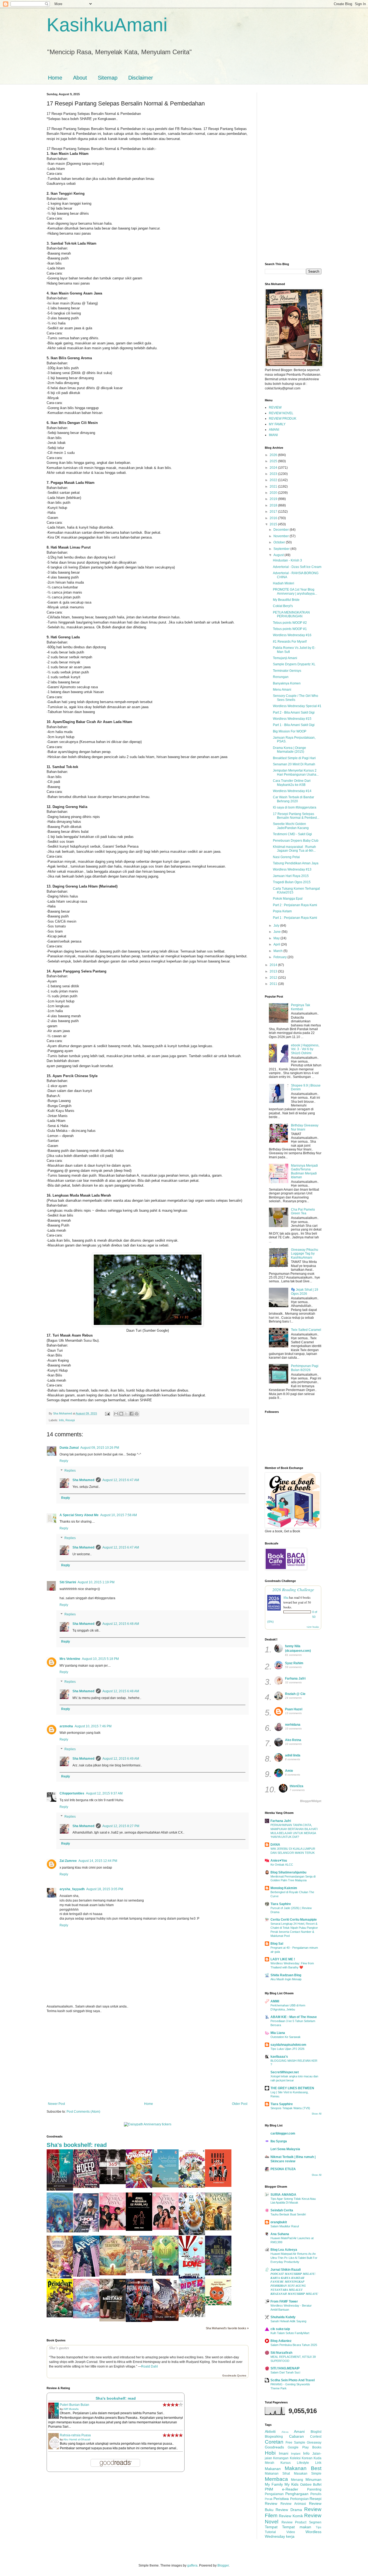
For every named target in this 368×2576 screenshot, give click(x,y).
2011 (274, 984)
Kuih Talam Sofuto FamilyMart (290, 2333)
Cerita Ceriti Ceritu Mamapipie (294, 1920)
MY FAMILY (277, 424)
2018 (274, 505)
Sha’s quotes (59, 2348)
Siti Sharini (68, 1582)
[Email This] (116, 1414)
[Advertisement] (148, 2057)
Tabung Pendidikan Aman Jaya (296, 863)
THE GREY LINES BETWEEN (292, 2088)
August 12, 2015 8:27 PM (121, 1826)
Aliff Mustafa (71, 2409)
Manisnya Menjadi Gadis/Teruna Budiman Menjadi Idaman (304, 1171)
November (282, 536)
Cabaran (296, 2436)
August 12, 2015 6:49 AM (121, 1759)
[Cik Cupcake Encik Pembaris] (139, 2272)
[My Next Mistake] (113, 2320)
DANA (275, 1845)
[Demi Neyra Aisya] (165, 2229)
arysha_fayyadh (72, 1889)
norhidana (293, 1725)
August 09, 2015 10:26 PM (100, 1448)
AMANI (274, 430)
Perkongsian (299, 2499)
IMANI (273, 435)
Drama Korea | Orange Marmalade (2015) (289, 750)
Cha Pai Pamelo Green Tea (303, 1211)
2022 (274, 480)
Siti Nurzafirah (281, 2353)
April (277, 944)
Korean (307, 2458)
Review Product (294, 2522)
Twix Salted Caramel (306, 1330)
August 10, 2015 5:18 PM (100, 1659)
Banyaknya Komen (287, 683)
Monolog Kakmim (284, 1888)
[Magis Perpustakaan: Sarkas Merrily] (60, 2277)
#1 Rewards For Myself (290, 642)
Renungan (281, 677)
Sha (286, 1597)
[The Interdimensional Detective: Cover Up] (165, 2274)
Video (291, 2532)
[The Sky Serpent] (113, 2274)
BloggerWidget (311, 1801)
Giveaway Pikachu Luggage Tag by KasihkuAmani (305, 1254)
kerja (290, 2536)
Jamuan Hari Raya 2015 (291, 876)
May (277, 938)
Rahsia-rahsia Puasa (75, 2435)
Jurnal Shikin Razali (286, 2270)
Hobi (270, 2453)
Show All (317, 2114)
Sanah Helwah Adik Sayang (288, 2321)
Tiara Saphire (281, 1904)
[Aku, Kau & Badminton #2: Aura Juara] (192, 2187)
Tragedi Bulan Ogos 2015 (292, 882)
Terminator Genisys (287, 671)
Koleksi (295, 2458)
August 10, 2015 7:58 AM (119, 1515)
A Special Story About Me (79, 1515)
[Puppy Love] (192, 2277)
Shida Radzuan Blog (286, 1975)
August (279, 555)
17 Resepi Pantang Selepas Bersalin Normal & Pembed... (296, 816)
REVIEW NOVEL (281, 413)
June (277, 932)
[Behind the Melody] (60, 2231)
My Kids (291, 2484)
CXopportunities (72, 1793)
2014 (274, 965)
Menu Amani (282, 690)
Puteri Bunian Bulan (74, 2405)
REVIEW (275, 407)
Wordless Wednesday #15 (292, 719)
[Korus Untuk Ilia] (218, 2186)
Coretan (274, 2442)
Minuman (313, 2479)
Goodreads (274, 2447)
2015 (274, 524)
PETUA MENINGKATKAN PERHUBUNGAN (291, 614)
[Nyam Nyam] (218, 2304)
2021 (274, 487)
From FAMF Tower (284, 2301)
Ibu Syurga (279, 2141)
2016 (274, 518)
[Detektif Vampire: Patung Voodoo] (139, 2321)
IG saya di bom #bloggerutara (295, 807)
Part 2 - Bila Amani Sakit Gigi (294, 712)
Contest (316, 2437)
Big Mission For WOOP (290, 731)
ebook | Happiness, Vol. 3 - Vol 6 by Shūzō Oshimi (305, 1049)
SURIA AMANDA (283, 2195)
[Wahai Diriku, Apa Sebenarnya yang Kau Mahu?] (165, 2186)
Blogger (223, 2565)
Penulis (316, 2494)
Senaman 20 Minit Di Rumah (294, 764)
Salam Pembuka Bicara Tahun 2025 (294, 2345)
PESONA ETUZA (283, 2169)
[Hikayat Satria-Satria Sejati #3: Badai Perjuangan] (165, 2320)
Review (271, 2503)
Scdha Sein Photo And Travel (293, 2380)
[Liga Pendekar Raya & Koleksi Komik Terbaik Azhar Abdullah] (60, 2316)
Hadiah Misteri (284, 583)
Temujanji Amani (285, 658)
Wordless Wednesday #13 (292, 869)
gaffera (192, 2565)
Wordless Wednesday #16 (292, 635)
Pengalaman (274, 2494)
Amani (299, 2431)
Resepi (70, 1420)
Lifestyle (303, 2463)
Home (55, 78)
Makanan (273, 2469)
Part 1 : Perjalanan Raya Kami (295, 918)
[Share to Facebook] (131, 1414)
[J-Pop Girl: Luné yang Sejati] (86, 2231)
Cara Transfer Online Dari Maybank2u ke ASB (292, 783)
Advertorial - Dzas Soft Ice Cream (297, 567)
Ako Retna (293, 1740)
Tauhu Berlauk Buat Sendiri (288, 2214)
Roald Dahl (150, 2366)
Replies (70, 1471)
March (278, 951)
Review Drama (289, 2510)
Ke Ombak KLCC (282, 1865)
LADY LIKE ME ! (283, 1959)
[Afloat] (86, 2276)
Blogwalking (274, 2437)
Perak (269, 2499)
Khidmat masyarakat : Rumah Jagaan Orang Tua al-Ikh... (294, 849)
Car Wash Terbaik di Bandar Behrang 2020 (294, 799)
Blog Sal (277, 1944)
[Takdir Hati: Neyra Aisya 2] (113, 2229)
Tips (319, 2527)
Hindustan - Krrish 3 (287, 560)
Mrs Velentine (70, 1659)
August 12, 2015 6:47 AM (121, 1480)
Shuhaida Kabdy (283, 2317)
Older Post (240, 2104)
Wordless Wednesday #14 (292, 791)
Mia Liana (278, 2033)
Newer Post (56, 2104)
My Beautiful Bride (286, 600)
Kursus (286, 2463)
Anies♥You (279, 1861)
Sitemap (108, 78)
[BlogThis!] (121, 1414)
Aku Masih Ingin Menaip (286, 1979)
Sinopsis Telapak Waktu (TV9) (290, 2108)
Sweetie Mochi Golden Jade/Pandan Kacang (291, 826)
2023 (274, 474)
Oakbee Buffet (311, 2485)
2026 (274, 455)
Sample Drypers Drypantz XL (294, 664)
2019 (274, 499)
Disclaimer (141, 78)
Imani (284, 2453)
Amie (289, 1771)
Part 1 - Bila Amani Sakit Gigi (294, 725)
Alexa (285, 2432)
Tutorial (270, 2532)
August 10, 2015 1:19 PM (96, 1582)
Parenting (314, 2489)
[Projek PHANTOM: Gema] (192, 2234)
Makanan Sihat (277, 2474)
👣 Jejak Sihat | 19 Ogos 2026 (305, 1292)
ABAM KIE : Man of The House (294, 2017)
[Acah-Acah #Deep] (86, 2187)
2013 (274, 971)
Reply (64, 1461)
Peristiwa (281, 2499)
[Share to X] (126, 1414)
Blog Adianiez (281, 2341)
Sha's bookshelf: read (77, 2145)
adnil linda (293, 1755)
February (280, 957)
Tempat (271, 2527)
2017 (274, 512)
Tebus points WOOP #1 (290, 629)
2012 (274, 978)
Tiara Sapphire (282, 2104)
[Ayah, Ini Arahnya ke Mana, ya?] (139, 2230)
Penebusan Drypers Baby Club (296, 841)
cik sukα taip (280, 2329)
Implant (296, 2454)
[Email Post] (107, 1413)
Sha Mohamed (83, 1480)
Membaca (276, 2479)
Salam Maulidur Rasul (285, 2226)
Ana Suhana (280, 2234)
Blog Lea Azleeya (284, 2250)
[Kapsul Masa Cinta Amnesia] (218, 2229)
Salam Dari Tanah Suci (285, 2372)
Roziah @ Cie (295, 1694)
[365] (113, 2183)
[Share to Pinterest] (137, 1414)
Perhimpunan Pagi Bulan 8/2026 (305, 1368)
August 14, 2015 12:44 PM (98, 1861)
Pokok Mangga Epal (288, 899)
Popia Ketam (282, 911)
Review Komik (291, 2516)
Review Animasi (293, 2504)
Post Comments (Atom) (83, 2112)
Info (61, 1420)
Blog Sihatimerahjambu (288, 1872)
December (282, 530)
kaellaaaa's (279, 2057)
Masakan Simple (308, 2474)
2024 (274, 468)
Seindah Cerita (282, 2210)
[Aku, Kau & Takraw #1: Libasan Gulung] (139, 2187)
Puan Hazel (294, 1709)
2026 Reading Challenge (293, 1589)
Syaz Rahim (294, 1663)
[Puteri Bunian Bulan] (60, 2190)
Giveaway (314, 2443)
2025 (274, 461)
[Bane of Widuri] (218, 2274)
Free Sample (295, 2443)
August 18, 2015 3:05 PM (105, 1889)
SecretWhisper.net (285, 2072)
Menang (297, 2480)
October (280, 542)
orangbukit (279, 2222)
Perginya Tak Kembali (301, 1007)
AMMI (275, 2001)
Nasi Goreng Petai (286, 857)
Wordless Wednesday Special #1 (297, 706)
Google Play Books (305, 2447)
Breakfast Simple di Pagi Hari (294, 758)
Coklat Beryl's (283, 606)
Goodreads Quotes (234, 2375)
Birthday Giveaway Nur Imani (305, 1127)
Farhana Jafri (295, 1678)
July (277, 926)
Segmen (315, 2522)
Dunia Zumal (69, 1448)
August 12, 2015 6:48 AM (121, 1624)
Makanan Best (303, 2468)
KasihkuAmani (107, 25)
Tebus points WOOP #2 (290, 623)
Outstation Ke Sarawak (286, 2037)
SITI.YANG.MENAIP (285, 2368)
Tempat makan (296, 2527)
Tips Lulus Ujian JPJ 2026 (287, 2049)
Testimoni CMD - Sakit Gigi (292, 834)
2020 (274, 493)
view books (313, 1627)
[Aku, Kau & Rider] (192, 2316)
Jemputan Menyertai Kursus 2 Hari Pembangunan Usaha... (296, 772)
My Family (274, 2484)
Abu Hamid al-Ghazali (77, 2439)
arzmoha (66, 1726)
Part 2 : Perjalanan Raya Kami (295, 905)
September (282, 549)
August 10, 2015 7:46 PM (93, 1726)
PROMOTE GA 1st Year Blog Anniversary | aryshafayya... (295, 591)
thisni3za (296, 1786)
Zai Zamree (68, 1861)
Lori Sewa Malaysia (285, 2149)
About (80, 78)
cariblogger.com (283, 2133)
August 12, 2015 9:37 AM (104, 1793)
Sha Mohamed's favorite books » (227, 2328)
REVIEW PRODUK (283, 419)
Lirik (318, 2463)
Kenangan (281, 2458)
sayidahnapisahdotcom (288, 2045)
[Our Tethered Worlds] (86, 2317)
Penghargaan (297, 2494)
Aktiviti (270, 2431)
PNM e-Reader (282, 2489)
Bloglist (316, 2432)
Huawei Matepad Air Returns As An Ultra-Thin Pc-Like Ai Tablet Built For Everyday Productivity (294, 2258)
